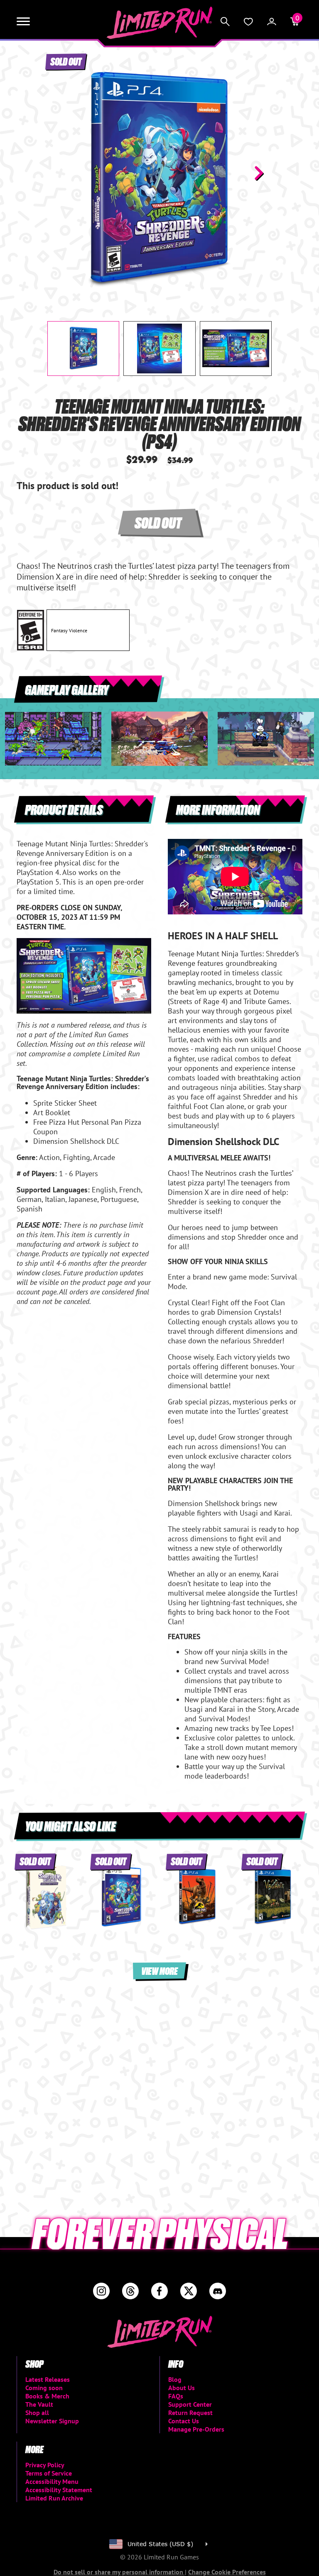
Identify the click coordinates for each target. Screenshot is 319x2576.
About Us (182, 2388)
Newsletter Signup (52, 2421)
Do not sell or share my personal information (119, 2572)
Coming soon (44, 2388)
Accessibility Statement (59, 2490)
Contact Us (184, 2421)
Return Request (190, 2413)
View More (159, 1970)
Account (272, 22)
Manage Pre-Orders (196, 2429)
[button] (60, 173)
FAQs (176, 2396)
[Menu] (23, 22)
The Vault (39, 2404)
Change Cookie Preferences (227, 2572)
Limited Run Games (160, 23)
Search (225, 22)
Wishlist (248, 22)
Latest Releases (48, 2379)
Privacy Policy (45, 2465)
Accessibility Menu (52, 2481)
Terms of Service (49, 2473)
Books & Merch (47, 2396)
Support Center (190, 2404)
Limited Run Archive (54, 2498)
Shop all (37, 2413)
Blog (175, 2379)
